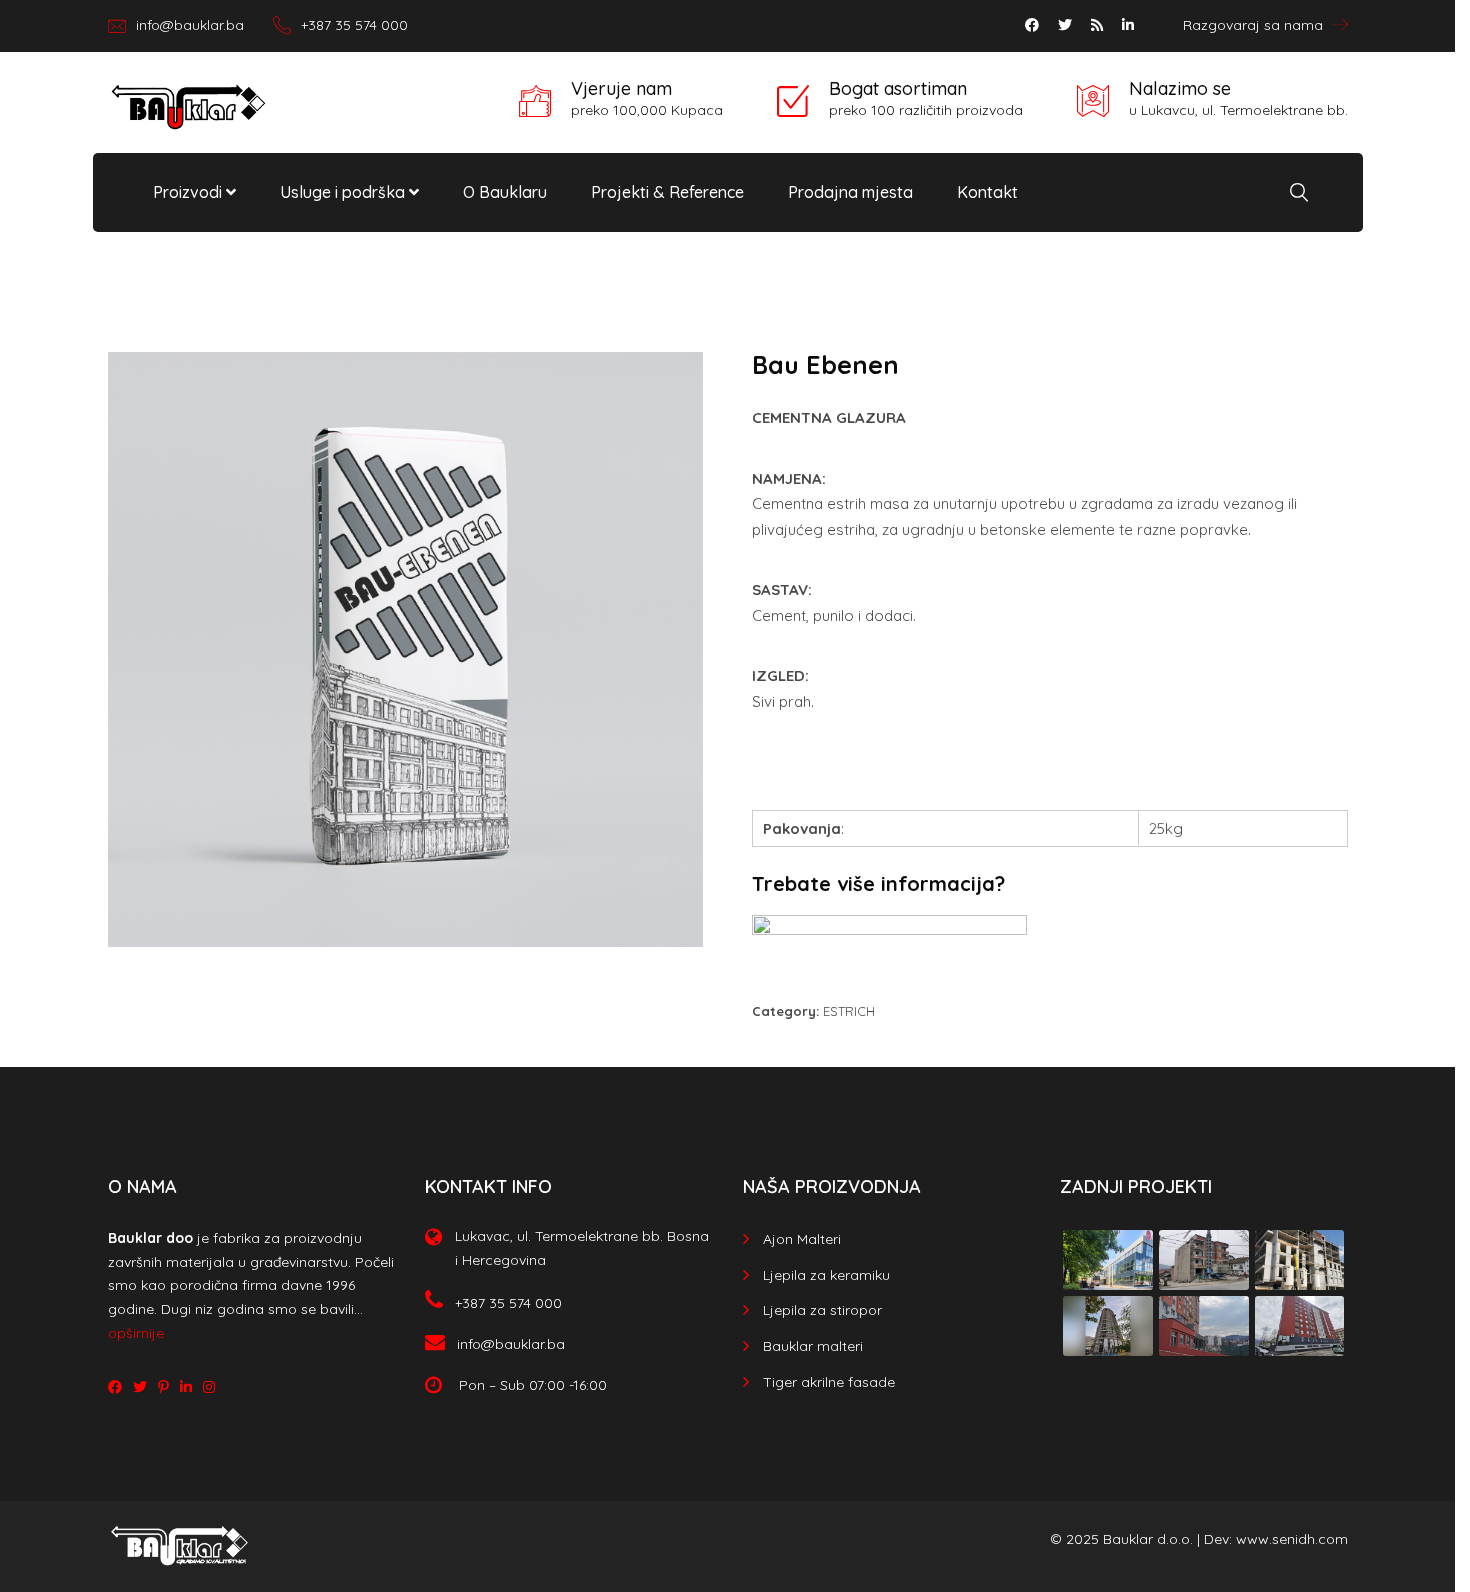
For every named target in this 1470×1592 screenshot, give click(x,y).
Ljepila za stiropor (822, 1310)
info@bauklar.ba (190, 25)
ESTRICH (849, 1011)
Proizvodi (189, 192)
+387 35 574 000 (354, 25)
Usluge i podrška (344, 192)
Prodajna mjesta (850, 192)
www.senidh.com (1292, 1539)
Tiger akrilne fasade (829, 1382)
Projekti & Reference (667, 192)
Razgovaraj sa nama (1253, 25)
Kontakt (987, 192)
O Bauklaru (505, 192)
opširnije (136, 1333)
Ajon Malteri (802, 1239)
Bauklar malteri (813, 1346)
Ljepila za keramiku (826, 1275)
